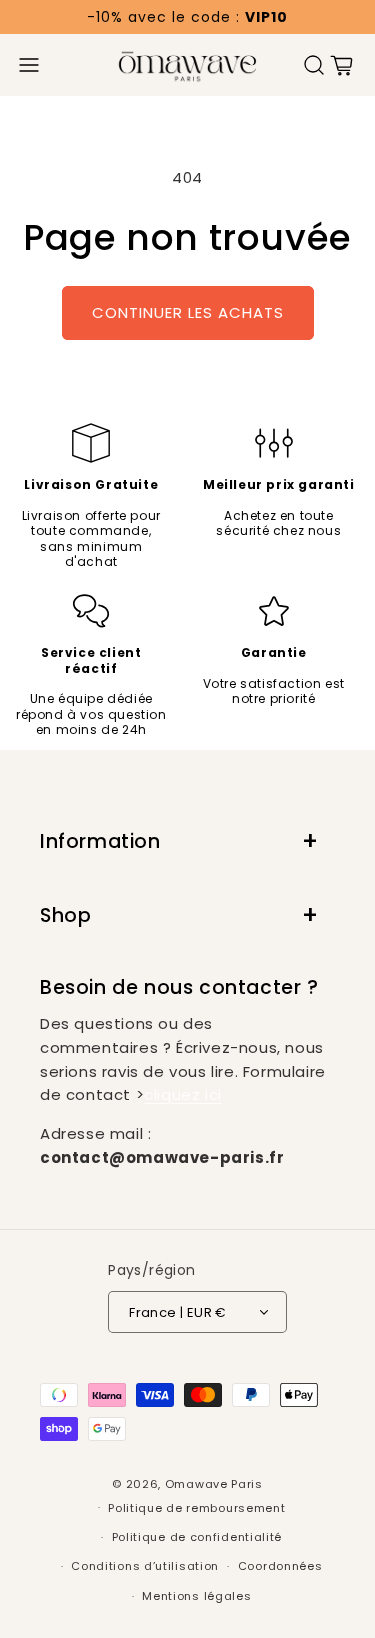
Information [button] (100, 841)
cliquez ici (183, 1094)
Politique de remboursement (196, 1508)
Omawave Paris (214, 1484)
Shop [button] (65, 915)
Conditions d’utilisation (145, 1566)
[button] (29, 65)
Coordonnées (280, 1566)
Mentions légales (196, 1596)
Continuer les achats (188, 312)
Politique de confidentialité (197, 1537)
